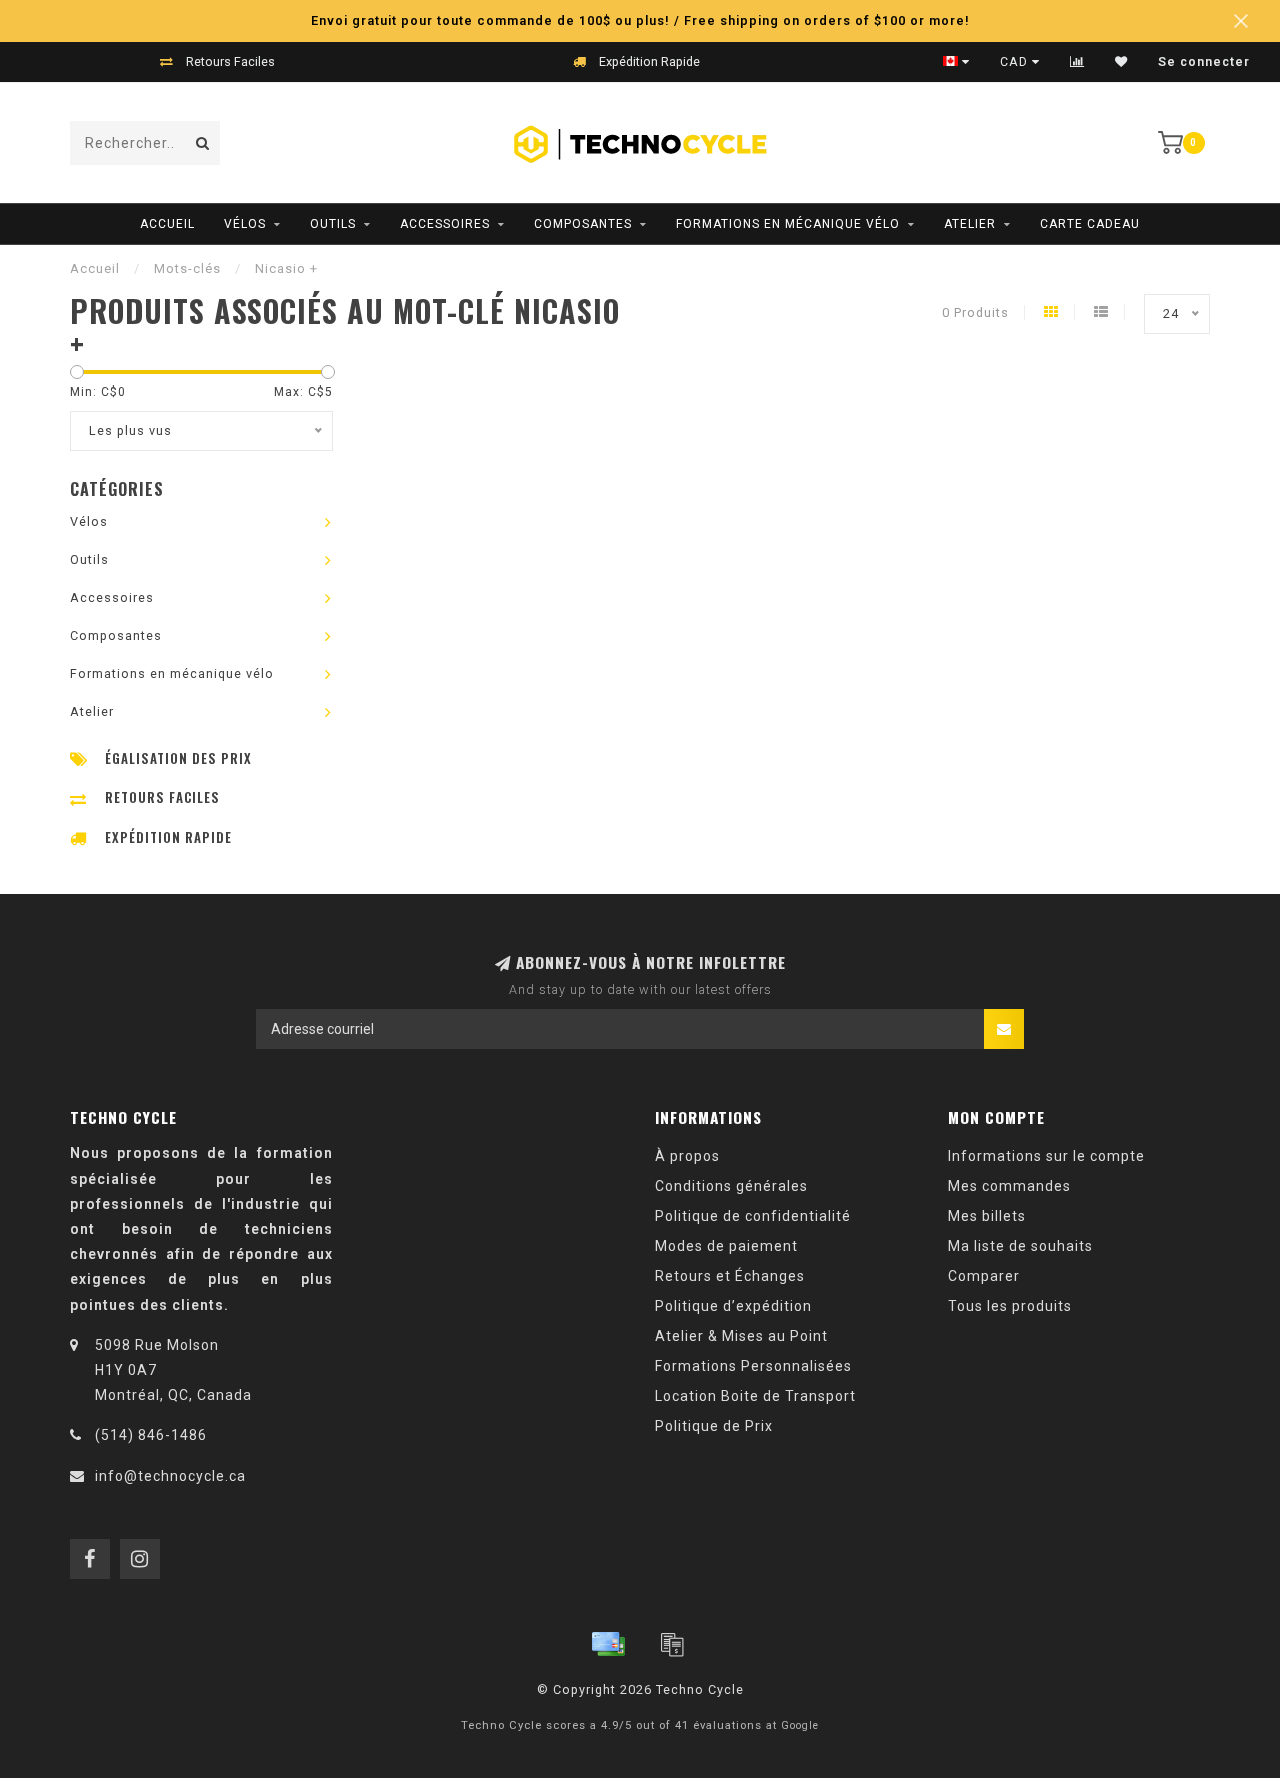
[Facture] (672, 1644)
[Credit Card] (608, 1644)
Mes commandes (1009, 1186)
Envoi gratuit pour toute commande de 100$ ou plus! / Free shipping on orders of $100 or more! (640, 20)
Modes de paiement (726, 1246)
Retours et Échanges (730, 1276)
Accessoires (445, 224)
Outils (333, 224)
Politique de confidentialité (753, 1216)
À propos (687, 1156)
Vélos (245, 224)
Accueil (167, 224)
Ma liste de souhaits (1020, 1246)
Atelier (970, 224)
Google (800, 1725)
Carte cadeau (1090, 224)
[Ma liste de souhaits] (1121, 62)
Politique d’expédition (733, 1306)
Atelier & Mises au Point (741, 1336)
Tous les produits (1010, 1306)
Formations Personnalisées (753, 1366)
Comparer (984, 1276)
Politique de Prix (714, 1426)
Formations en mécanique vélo (788, 224)
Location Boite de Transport (755, 1396)
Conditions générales (731, 1186)
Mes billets (987, 1216)
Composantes (583, 224)
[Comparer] (1077, 62)
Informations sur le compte (1046, 1156)
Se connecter (1204, 62)
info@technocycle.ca (170, 1476)
